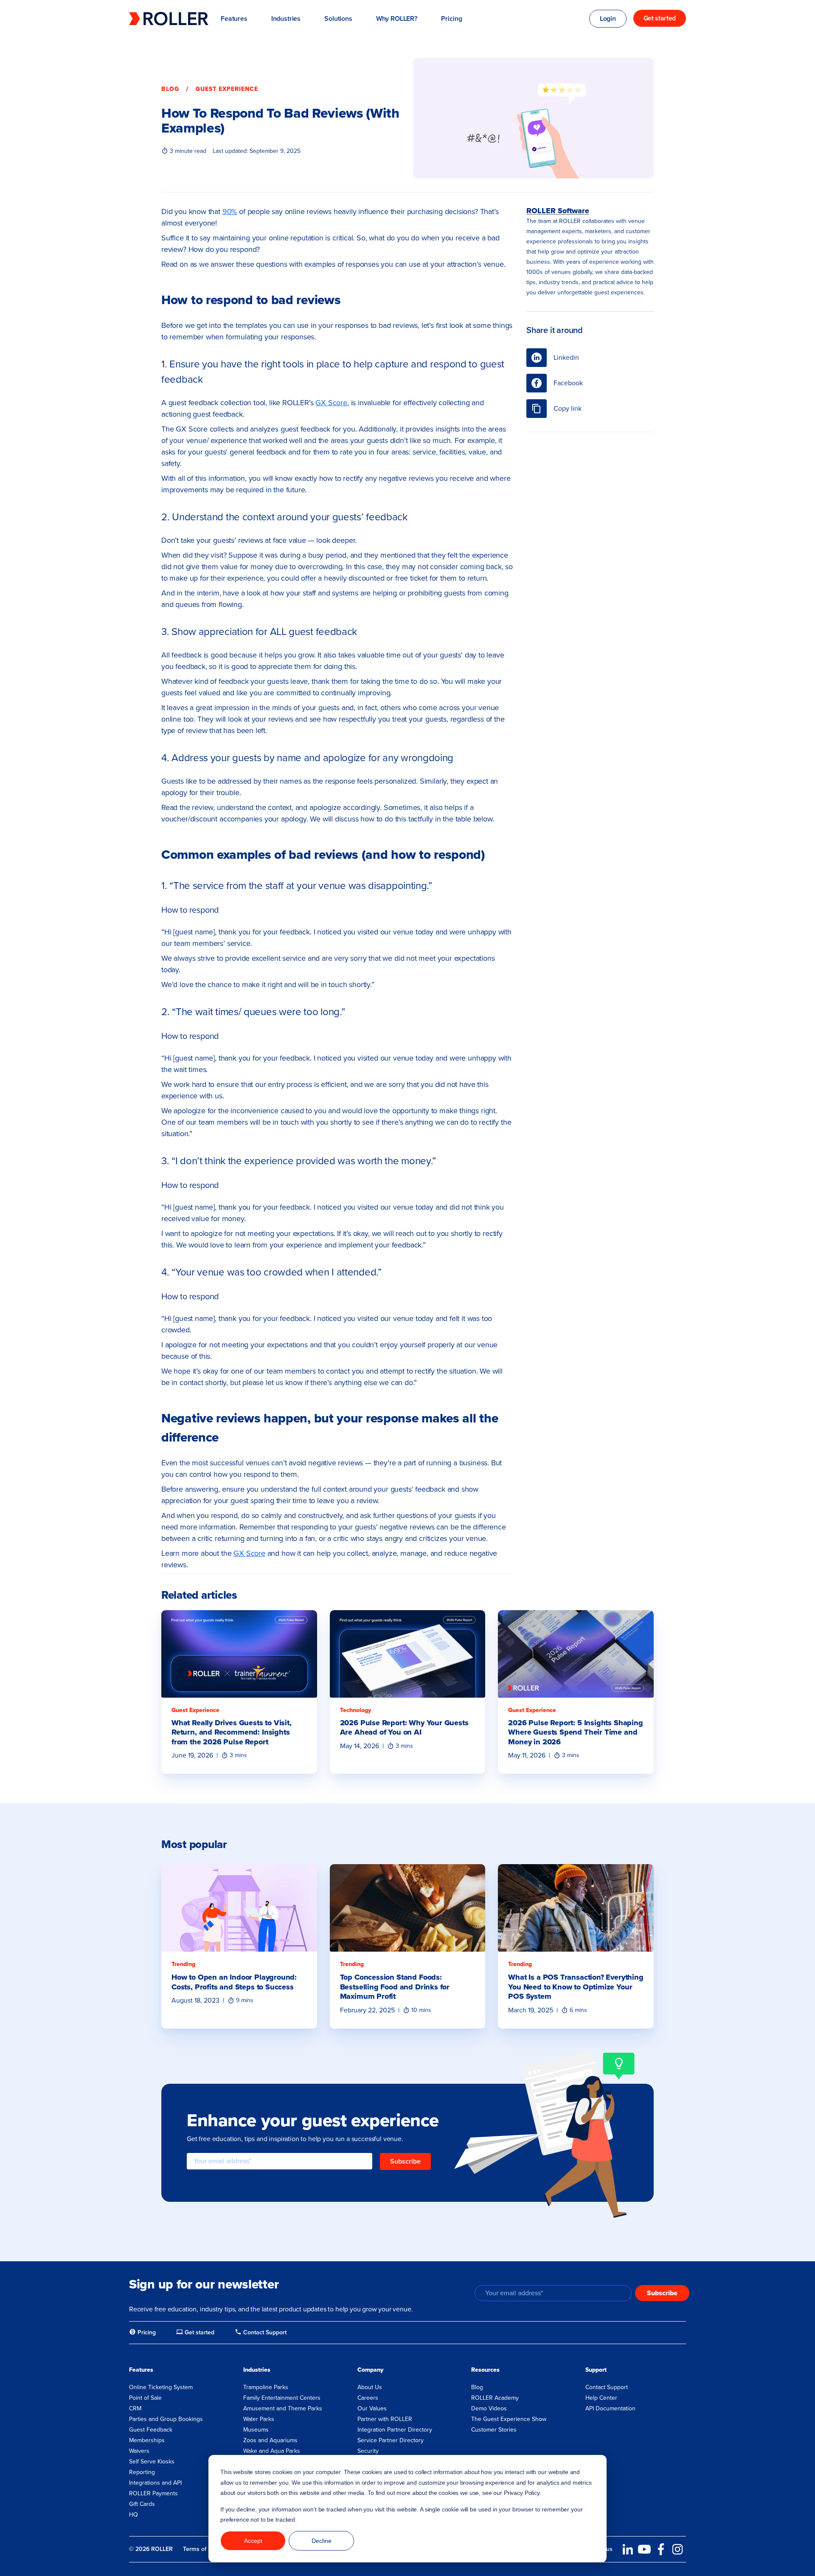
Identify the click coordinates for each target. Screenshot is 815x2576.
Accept (253, 2541)
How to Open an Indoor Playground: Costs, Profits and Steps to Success (234, 1982)
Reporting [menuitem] (142, 2472)
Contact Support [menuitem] (607, 2387)
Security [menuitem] (368, 2451)
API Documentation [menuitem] (610, 2408)
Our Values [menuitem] (372, 2408)
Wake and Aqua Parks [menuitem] (272, 2451)
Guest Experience (227, 89)
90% (230, 212)
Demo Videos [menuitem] (489, 2408)
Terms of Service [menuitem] (205, 2549)
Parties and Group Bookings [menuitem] (166, 2419)
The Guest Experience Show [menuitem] (509, 2419)
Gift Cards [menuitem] (142, 2504)
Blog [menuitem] (477, 2387)
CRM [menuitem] (135, 2408)
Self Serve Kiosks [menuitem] (152, 2462)
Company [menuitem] (370, 2370)
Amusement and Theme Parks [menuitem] (283, 2408)
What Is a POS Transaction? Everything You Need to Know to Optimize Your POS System (576, 1987)
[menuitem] (142, 2333)
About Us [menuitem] (370, 2387)
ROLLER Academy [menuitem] (495, 2398)
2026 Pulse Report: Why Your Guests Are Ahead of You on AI (404, 1728)
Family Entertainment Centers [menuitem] (282, 2398)
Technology (356, 1710)
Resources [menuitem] (485, 2370)
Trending (183, 1964)
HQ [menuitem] (133, 2515)
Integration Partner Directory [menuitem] (395, 2430)
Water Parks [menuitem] (259, 2419)
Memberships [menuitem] (147, 2440)
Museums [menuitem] (256, 2430)
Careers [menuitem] (368, 2398)
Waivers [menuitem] (139, 2451)
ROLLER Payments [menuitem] (153, 2493)
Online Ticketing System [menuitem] (161, 2387)
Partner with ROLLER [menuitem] (385, 2419)
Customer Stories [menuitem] (494, 2430)
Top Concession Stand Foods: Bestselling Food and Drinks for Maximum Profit (395, 1987)
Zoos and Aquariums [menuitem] (270, 2440)
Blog (170, 89)
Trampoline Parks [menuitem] (266, 2387)
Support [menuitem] (596, 2370)
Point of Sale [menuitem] (145, 2398)
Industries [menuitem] (257, 2370)
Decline (322, 2541)
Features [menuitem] (141, 2370)
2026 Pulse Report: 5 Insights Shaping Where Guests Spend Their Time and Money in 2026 (575, 1732)
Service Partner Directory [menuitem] (391, 2440)
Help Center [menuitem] (601, 2398)
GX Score (331, 403)
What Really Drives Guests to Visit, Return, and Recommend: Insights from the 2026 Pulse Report (232, 1732)
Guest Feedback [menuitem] (151, 2430)
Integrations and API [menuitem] (155, 2483)
